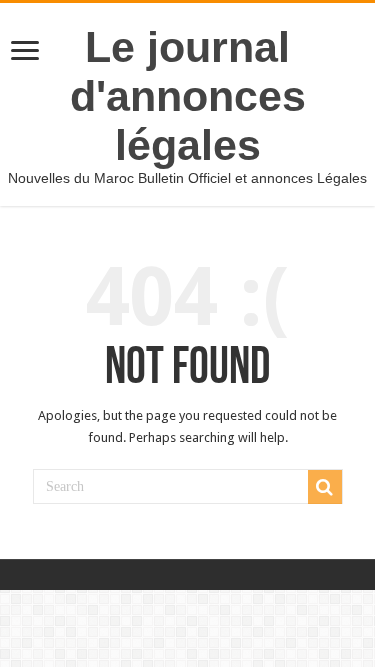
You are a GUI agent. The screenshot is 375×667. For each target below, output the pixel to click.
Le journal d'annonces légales (188, 96)
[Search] (325, 487)
